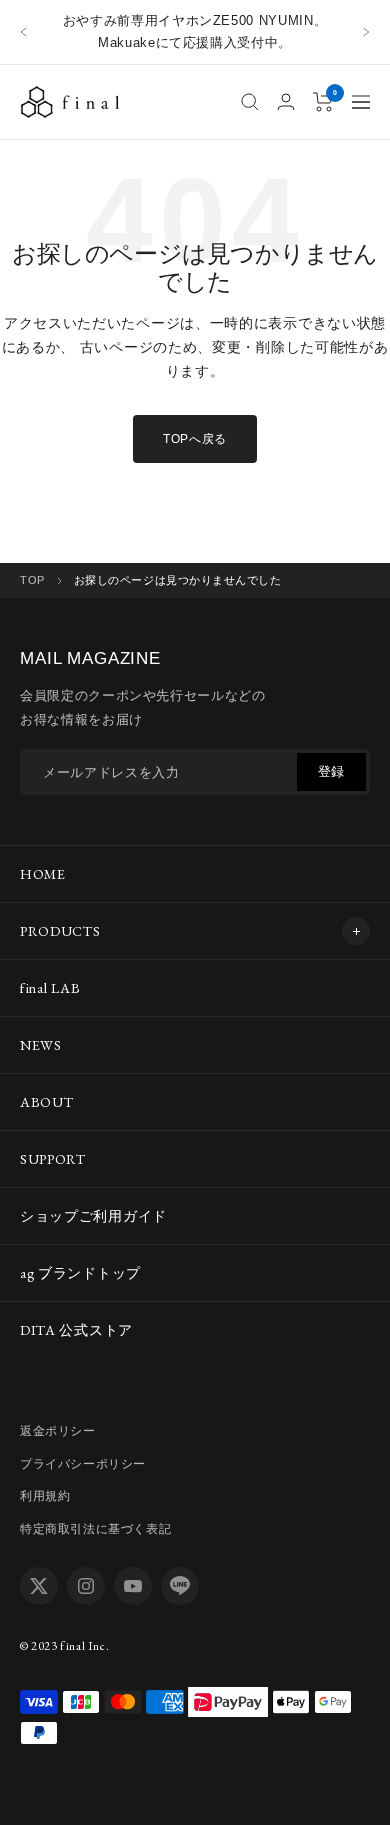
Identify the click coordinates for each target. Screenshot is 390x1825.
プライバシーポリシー (83, 1464)
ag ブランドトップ (80, 1273)
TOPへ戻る (195, 439)
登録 (331, 771)
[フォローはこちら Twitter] (39, 1586)
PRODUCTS (60, 931)
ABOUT (47, 1102)
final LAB (50, 988)
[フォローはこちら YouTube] (133, 1586)
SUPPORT (53, 1159)
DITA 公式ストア (76, 1330)
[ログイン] (286, 101)
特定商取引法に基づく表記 (95, 1529)
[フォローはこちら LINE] (180, 1586)
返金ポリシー (58, 1431)
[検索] (250, 102)
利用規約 (45, 1496)
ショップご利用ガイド (93, 1216)
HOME (43, 874)
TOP (32, 580)
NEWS (41, 1045)
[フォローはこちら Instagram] (86, 1586)
